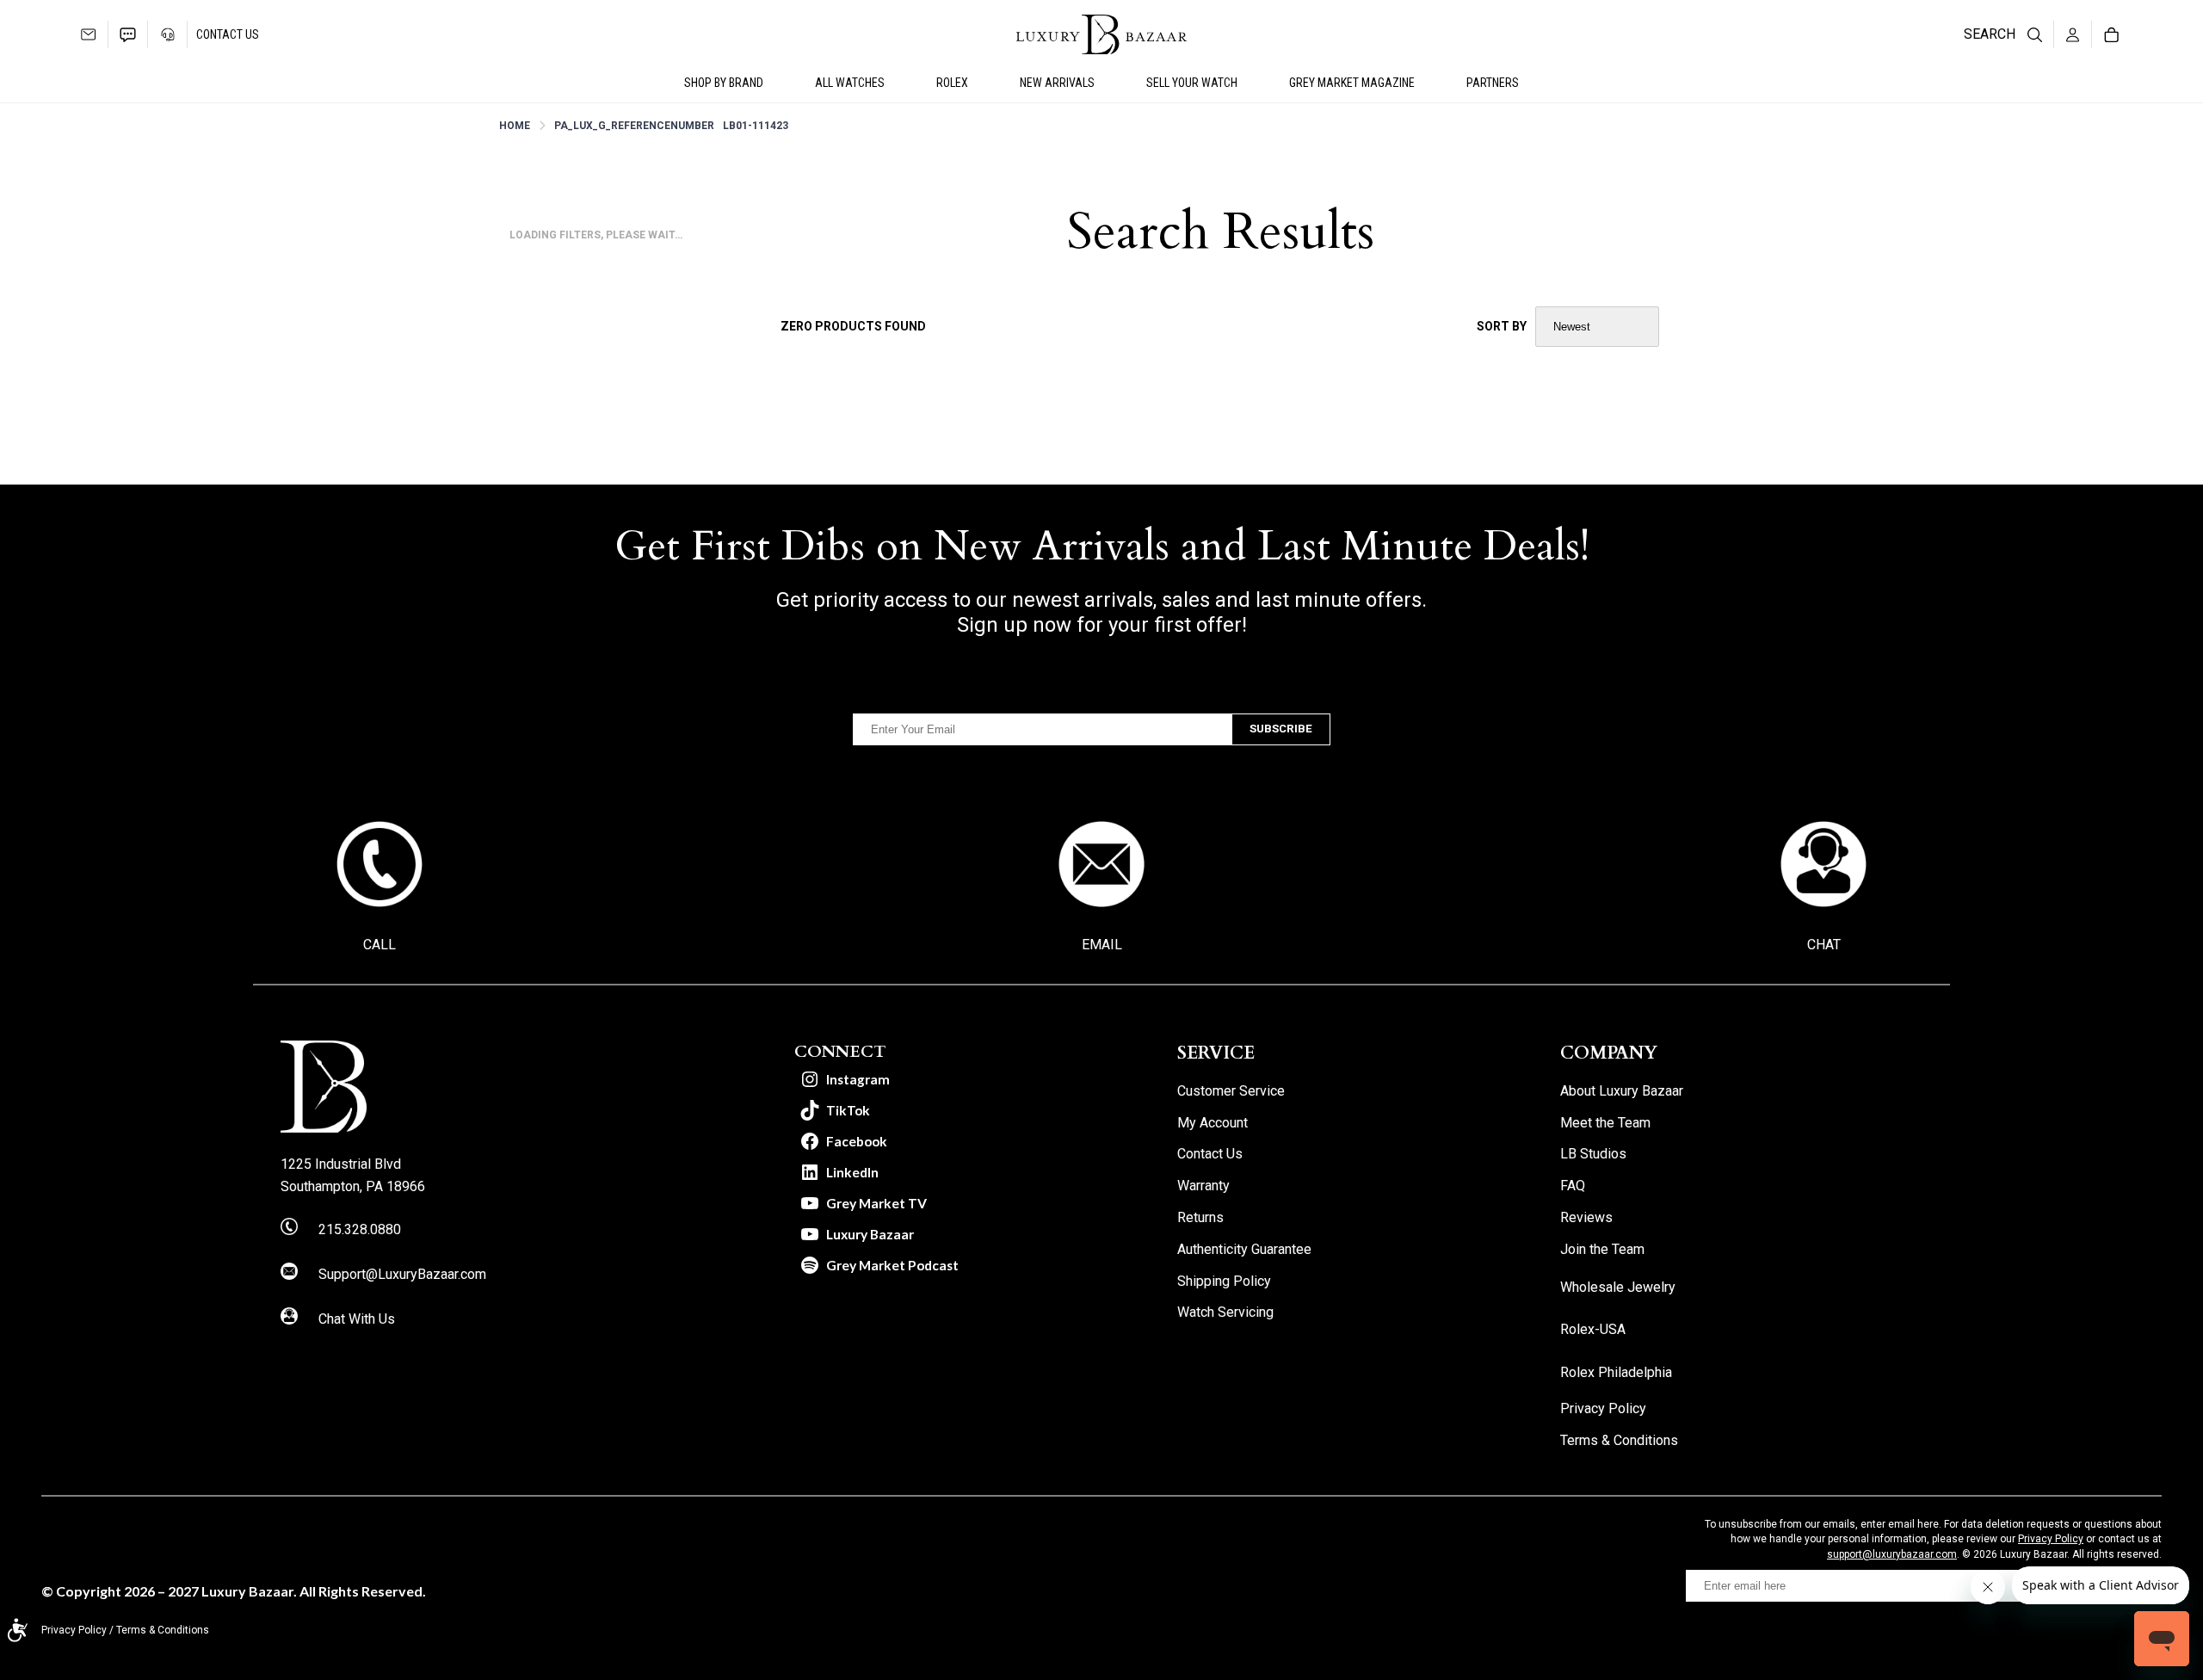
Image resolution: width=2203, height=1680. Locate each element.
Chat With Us (357, 1319)
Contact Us (228, 34)
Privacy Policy (2051, 1539)
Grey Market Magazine (1352, 83)
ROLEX (952, 83)
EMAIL (1102, 945)
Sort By (1502, 326)
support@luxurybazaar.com (1892, 1554)
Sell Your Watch (1192, 83)
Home (515, 126)
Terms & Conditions (163, 1630)
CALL (380, 945)
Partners (1493, 83)
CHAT (1824, 945)
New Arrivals (1057, 83)
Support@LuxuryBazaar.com (402, 1274)
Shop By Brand (724, 83)
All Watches (850, 83)
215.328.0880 (360, 1229)
